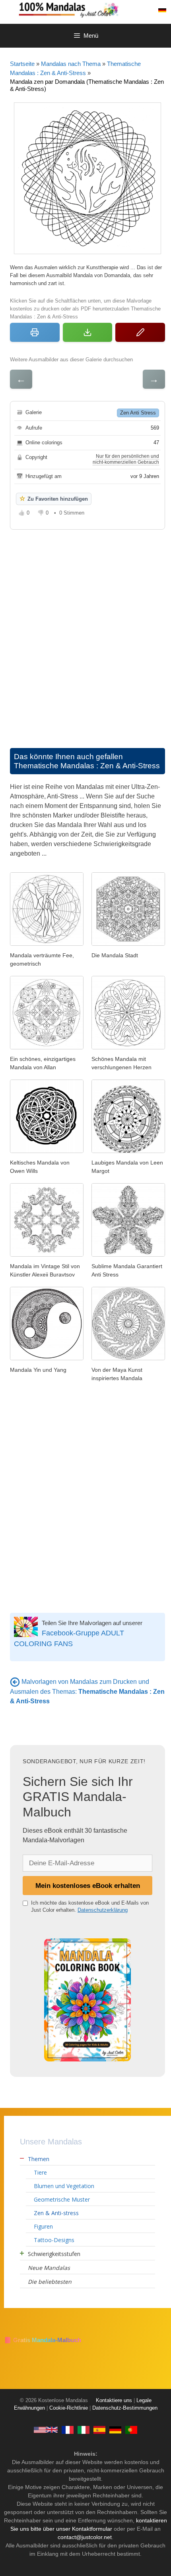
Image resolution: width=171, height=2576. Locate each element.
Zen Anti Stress (138, 413)
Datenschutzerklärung (103, 1910)
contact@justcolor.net (85, 2537)
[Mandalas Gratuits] (68, 2429)
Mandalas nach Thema (71, 64)
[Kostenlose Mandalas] (93, 9)
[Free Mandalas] (46, 2429)
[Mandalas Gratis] (99, 2429)
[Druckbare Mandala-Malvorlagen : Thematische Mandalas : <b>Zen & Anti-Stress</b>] (15, 1682)
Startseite (22, 64)
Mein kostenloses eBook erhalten (88, 1886)
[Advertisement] (85, 631)
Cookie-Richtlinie (69, 2408)
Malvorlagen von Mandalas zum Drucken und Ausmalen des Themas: (87, 1691)
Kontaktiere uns (114, 2401)
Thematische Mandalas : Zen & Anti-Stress (87, 766)
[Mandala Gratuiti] (84, 2429)
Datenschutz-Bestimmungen (125, 2408)
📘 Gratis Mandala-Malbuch (43, 2340)
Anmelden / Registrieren (145, 10)
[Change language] (162, 10)
